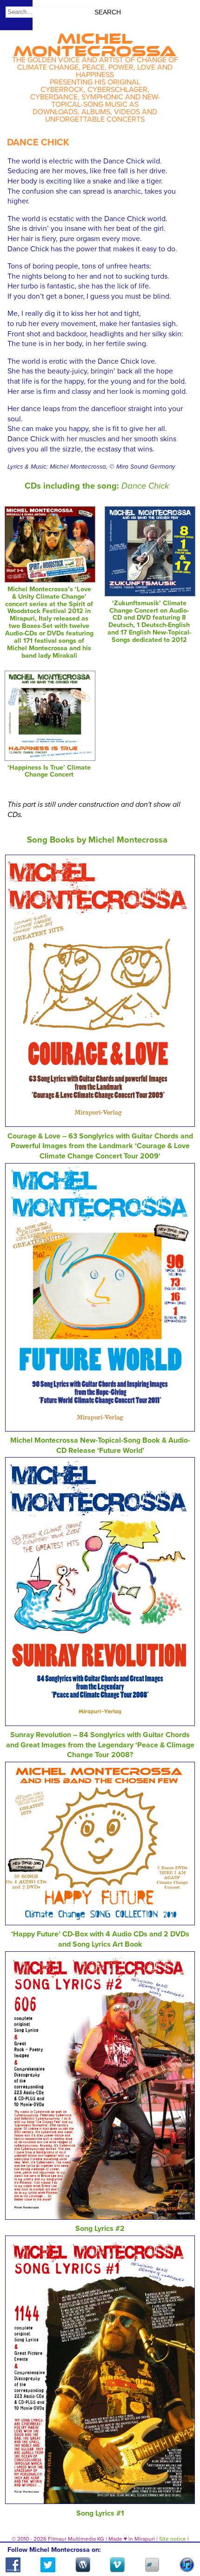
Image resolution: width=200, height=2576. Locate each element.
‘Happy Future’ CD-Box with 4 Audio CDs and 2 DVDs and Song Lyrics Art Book (100, 1939)
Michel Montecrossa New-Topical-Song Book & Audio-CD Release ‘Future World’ (100, 1445)
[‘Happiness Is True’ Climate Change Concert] (50, 758)
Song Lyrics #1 (100, 2513)
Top (182, 2542)
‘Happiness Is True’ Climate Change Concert (49, 771)
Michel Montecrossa (95, 42)
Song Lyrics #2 (100, 2229)
